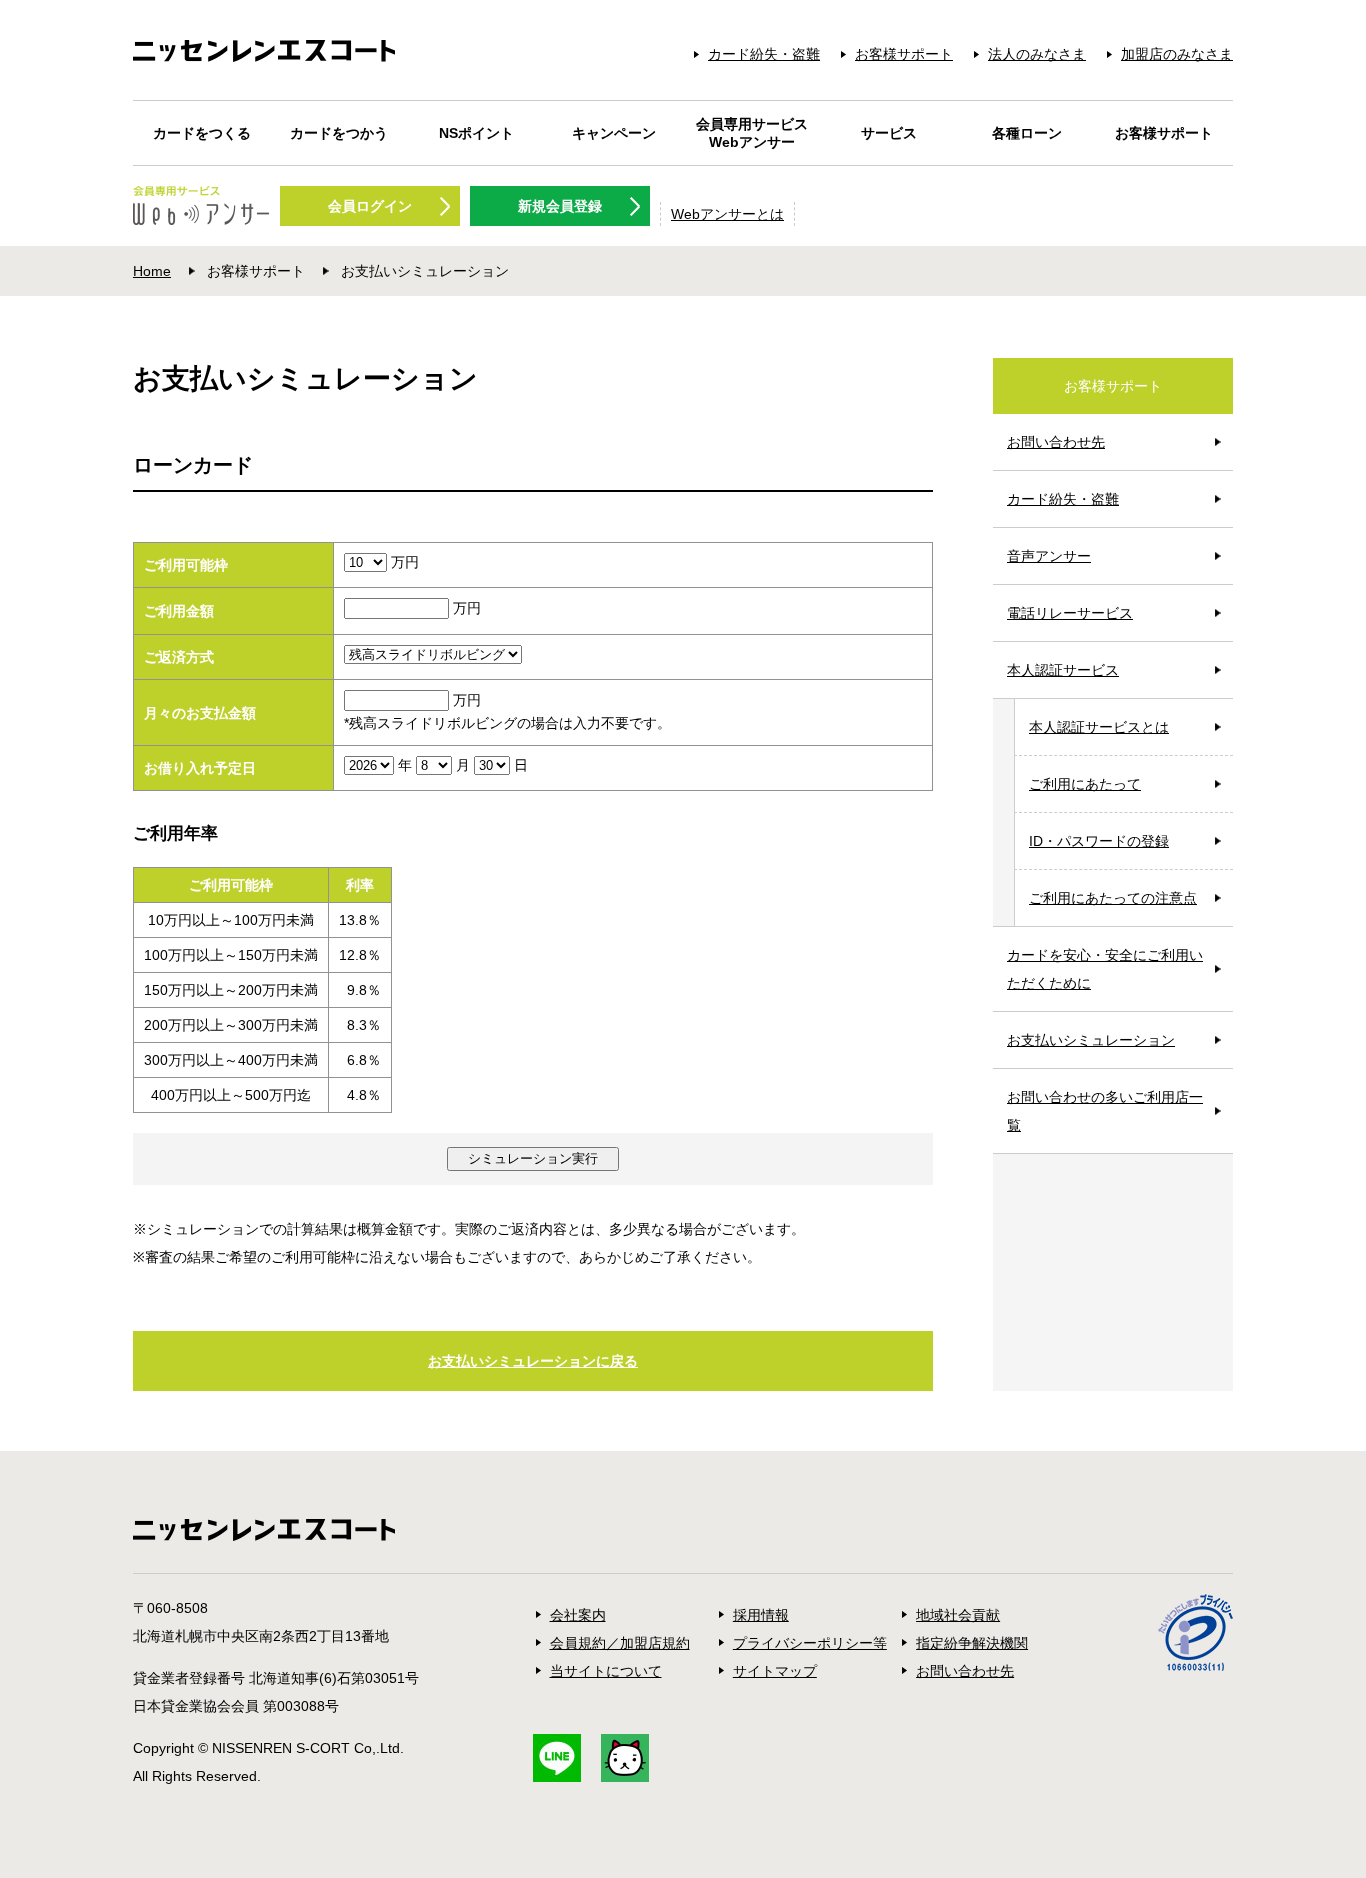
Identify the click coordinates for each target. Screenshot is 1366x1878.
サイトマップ (775, 1671)
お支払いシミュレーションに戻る (533, 1361)
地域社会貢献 (958, 1615)
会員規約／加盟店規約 (620, 1643)
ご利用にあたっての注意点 (1113, 898)
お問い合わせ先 (1056, 442)
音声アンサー (1049, 556)
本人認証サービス (1063, 670)
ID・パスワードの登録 (1099, 841)
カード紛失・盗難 (764, 54)
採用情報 (761, 1615)
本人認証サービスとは (1099, 727)
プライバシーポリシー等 (810, 1643)
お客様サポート (904, 54)
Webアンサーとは (727, 214)
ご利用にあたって (1085, 784)
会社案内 (578, 1615)
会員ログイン (370, 206)
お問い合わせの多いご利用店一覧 (1105, 1111)
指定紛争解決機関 (972, 1643)
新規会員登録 (560, 206)
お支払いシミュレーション (1091, 1040)
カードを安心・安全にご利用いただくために (1105, 969)
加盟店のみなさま (1177, 54)
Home (152, 271)
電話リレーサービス (1070, 613)
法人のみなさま (1037, 54)
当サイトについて (606, 1671)
